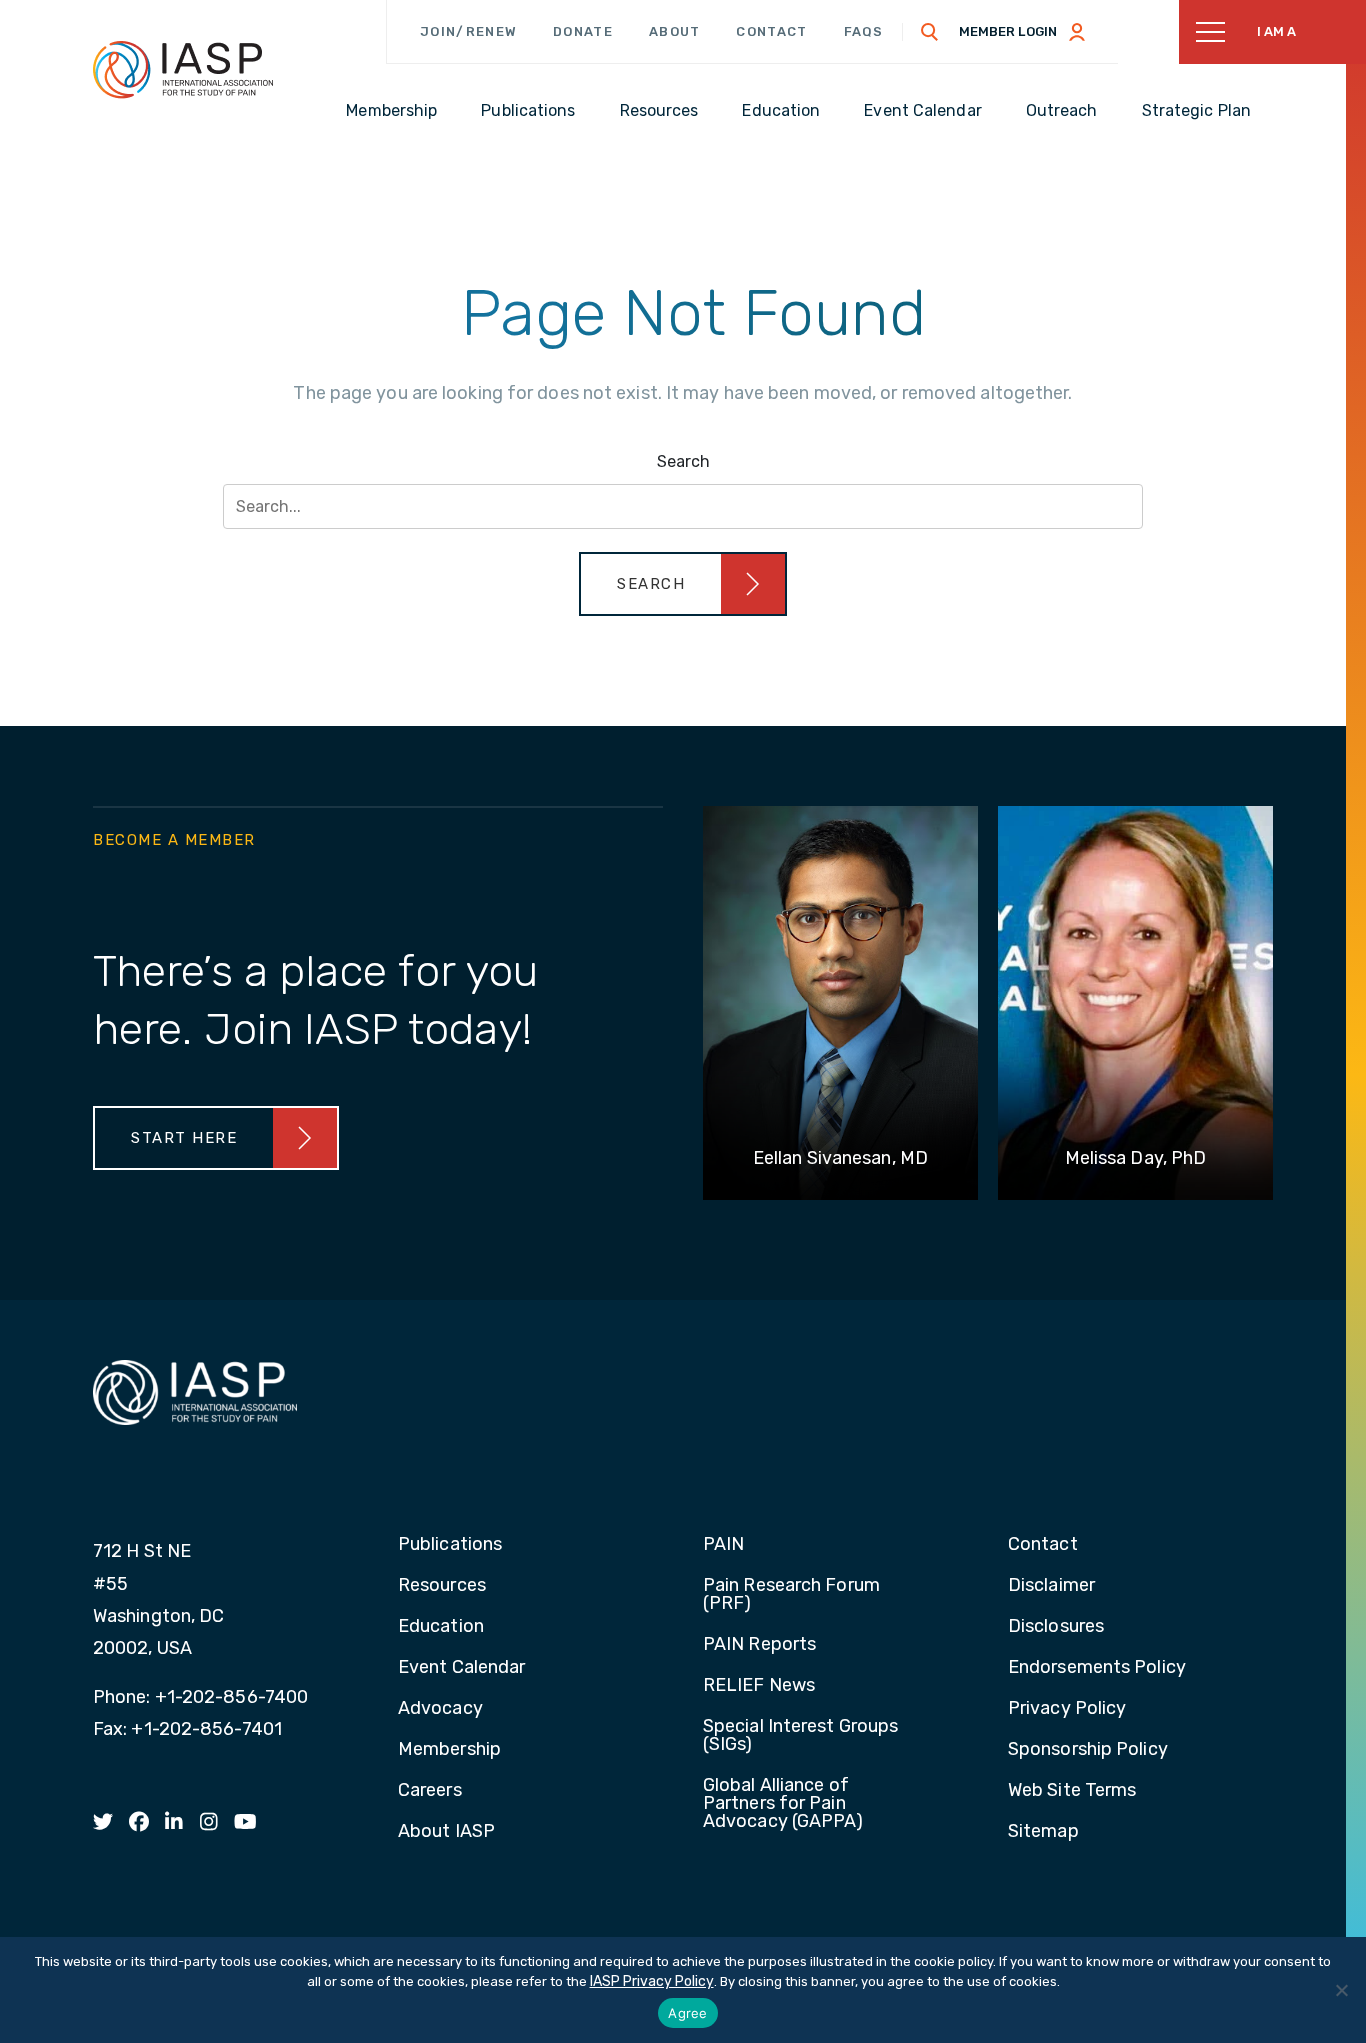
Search (683, 461)
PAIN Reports (759, 1645)
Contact (771, 31)
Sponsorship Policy (1088, 1750)
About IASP (446, 1832)
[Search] (930, 32)
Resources (442, 1586)
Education (441, 1627)
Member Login (1008, 31)
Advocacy (440, 1709)
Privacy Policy (1067, 1709)
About (675, 31)
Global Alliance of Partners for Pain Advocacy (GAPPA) (783, 1804)
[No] (1341, 1990)
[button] (683, 584)
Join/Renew (468, 31)
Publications (450, 1545)
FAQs (864, 31)
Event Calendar (461, 1668)
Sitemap (1043, 1832)
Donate (583, 31)
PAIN (723, 1545)
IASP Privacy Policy (652, 1981)
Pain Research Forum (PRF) (791, 1595)
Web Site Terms (1072, 1791)
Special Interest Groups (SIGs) (800, 1736)
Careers (430, 1791)
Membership (449, 1750)
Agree (687, 2013)
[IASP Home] (183, 69)
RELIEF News (759, 1686)
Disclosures (1056, 1627)
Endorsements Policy (1097, 1668)
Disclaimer (1051, 1586)
